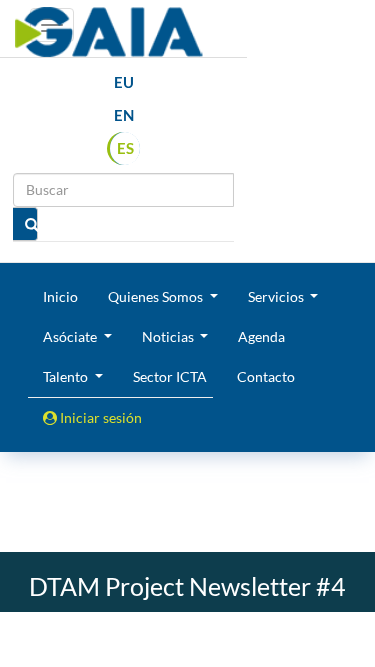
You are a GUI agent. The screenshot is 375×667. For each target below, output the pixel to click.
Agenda (261, 336)
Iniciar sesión (99, 417)
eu (124, 82)
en (124, 115)
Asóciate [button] (71, 336)
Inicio (60, 296)
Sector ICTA (170, 376)
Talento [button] (67, 376)
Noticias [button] (169, 336)
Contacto (266, 376)
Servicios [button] (277, 296)
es (125, 148)
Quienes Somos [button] (157, 296)
